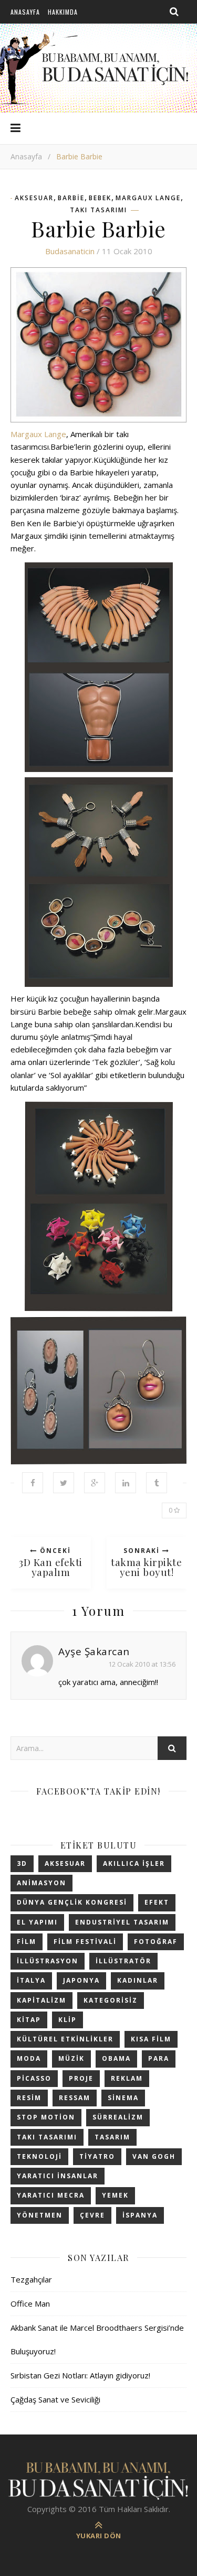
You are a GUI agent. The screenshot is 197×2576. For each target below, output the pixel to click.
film (27, 1942)
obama (116, 2058)
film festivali (85, 1942)
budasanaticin (70, 251)
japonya (81, 1980)
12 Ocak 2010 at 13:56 (142, 1664)
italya (31, 1980)
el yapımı (37, 1922)
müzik (71, 2058)
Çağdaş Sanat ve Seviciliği (55, 2399)
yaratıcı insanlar (58, 2176)
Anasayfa (25, 12)
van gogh (154, 2156)
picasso (34, 2078)
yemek (115, 2195)
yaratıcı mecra (51, 2195)
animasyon (42, 1883)
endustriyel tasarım (122, 1922)
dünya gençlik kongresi (72, 1902)
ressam (75, 2098)
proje (81, 2078)
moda (29, 2058)
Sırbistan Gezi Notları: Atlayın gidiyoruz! (80, 2375)
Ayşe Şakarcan (94, 1651)
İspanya (140, 2215)
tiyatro (97, 2156)
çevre (92, 2215)
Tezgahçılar (31, 2279)
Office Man (30, 2303)
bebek (100, 198)
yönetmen (40, 2215)
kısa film (151, 2039)
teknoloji (39, 2156)
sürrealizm (118, 2117)
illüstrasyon (48, 1961)
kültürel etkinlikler (65, 2039)
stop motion (46, 2117)
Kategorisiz (111, 2000)
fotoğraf (156, 1942)
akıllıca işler (134, 1863)
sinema (123, 2098)
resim (29, 2098)
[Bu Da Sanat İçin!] (99, 2480)
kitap (29, 2020)
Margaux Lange (148, 198)
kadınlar (138, 1980)
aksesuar (34, 198)
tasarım (112, 2137)
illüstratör (123, 1961)
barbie (71, 198)
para (159, 2058)
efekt (157, 1902)
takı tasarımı (98, 210)
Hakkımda (63, 12)
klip (68, 2020)
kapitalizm (42, 2000)
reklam (127, 2078)
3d (22, 1863)
